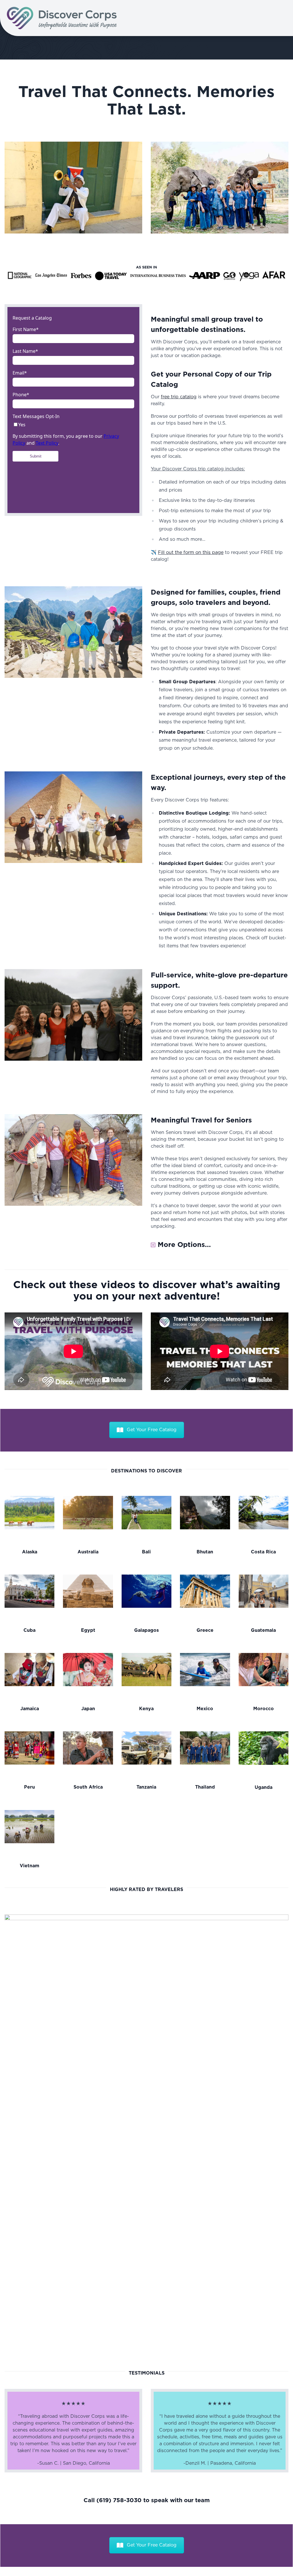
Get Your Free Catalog (152, 1430)
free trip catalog (179, 397)
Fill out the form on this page (191, 553)
